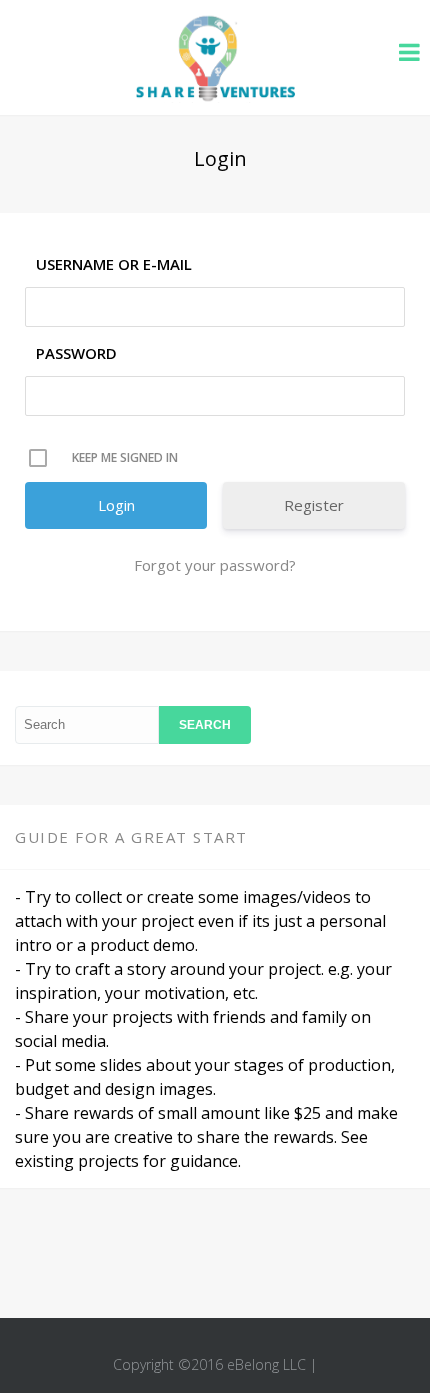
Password (76, 353)
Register (314, 505)
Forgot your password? (215, 565)
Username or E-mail (114, 264)
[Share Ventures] (215, 97)
